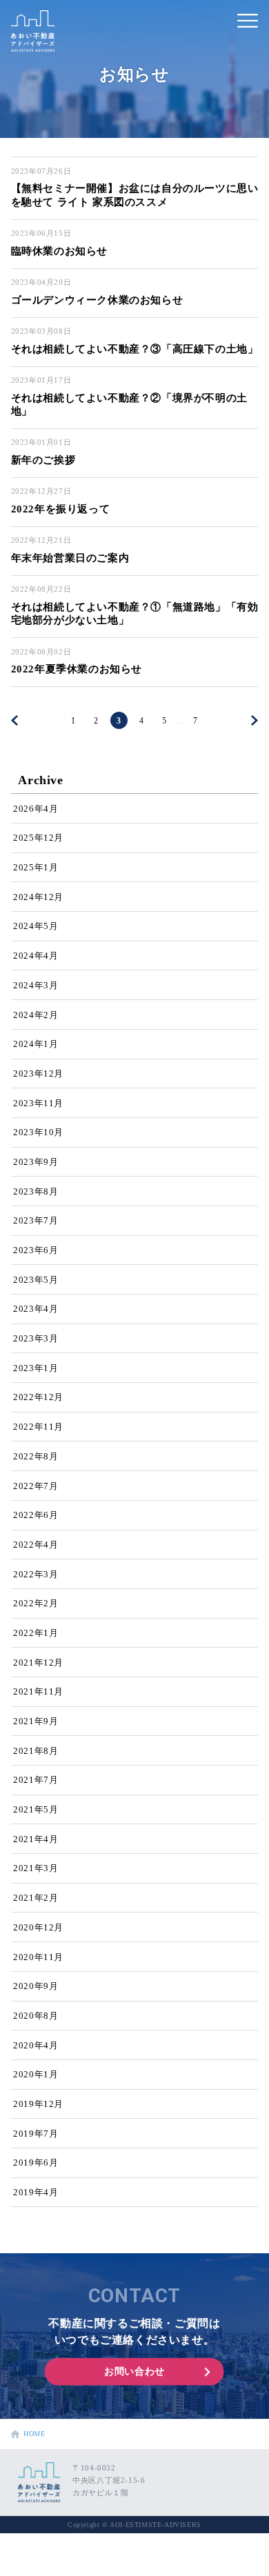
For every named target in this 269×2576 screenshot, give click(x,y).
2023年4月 (36, 1309)
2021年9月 (36, 1721)
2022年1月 (36, 1633)
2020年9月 (36, 1986)
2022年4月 (36, 1545)
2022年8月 (36, 1456)
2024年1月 (36, 1044)
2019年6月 (36, 2163)
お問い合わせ (134, 2372)
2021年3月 (36, 1868)
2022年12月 (38, 1397)
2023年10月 (38, 1132)
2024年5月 (36, 926)
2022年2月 (36, 1603)
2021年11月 (38, 1691)
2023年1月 (36, 1368)
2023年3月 (36, 1338)
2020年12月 (38, 1927)
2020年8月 (36, 2016)
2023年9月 (36, 1162)
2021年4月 (36, 1839)
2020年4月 (36, 2045)
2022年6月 (36, 1515)
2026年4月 (36, 809)
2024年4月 (36, 956)
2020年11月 (38, 1957)
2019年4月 (36, 2192)
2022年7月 (36, 1486)
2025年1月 (36, 867)
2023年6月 (36, 1250)
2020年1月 (36, 2074)
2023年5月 (36, 1280)
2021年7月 (36, 1780)
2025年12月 (38, 838)
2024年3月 (36, 985)
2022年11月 (38, 1427)
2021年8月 (36, 1751)
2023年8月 (36, 1191)
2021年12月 (38, 1663)
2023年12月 (38, 1074)
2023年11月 (38, 1103)
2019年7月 (36, 2134)
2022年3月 (36, 1574)
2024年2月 (36, 1015)
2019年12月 (38, 2104)
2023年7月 (36, 1220)
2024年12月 (38, 897)
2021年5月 (36, 1809)
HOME (32, 2434)
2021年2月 (36, 1898)
